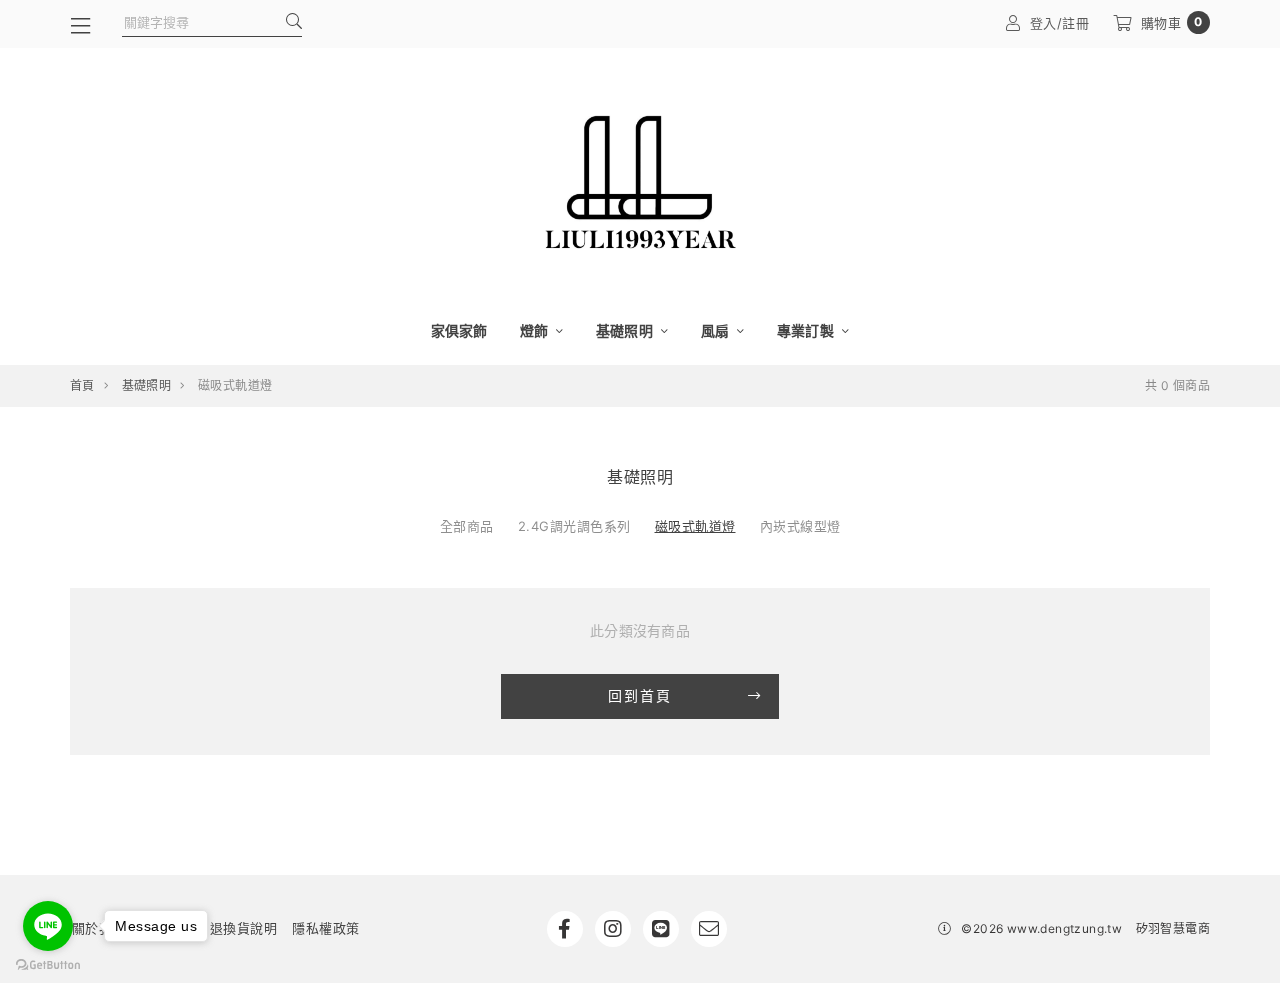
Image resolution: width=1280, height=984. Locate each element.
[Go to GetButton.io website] (48, 964)
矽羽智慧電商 (1173, 928)
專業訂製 (807, 330)
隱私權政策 (326, 928)
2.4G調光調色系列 (574, 526)
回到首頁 (640, 695)
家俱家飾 (459, 330)
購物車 (1172, 22)
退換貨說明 (244, 928)
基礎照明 (626, 330)
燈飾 (536, 330)
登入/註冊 (1060, 23)
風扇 (717, 330)
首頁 (82, 385)
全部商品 (467, 526)
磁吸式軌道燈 (695, 526)
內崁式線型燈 (800, 526)
